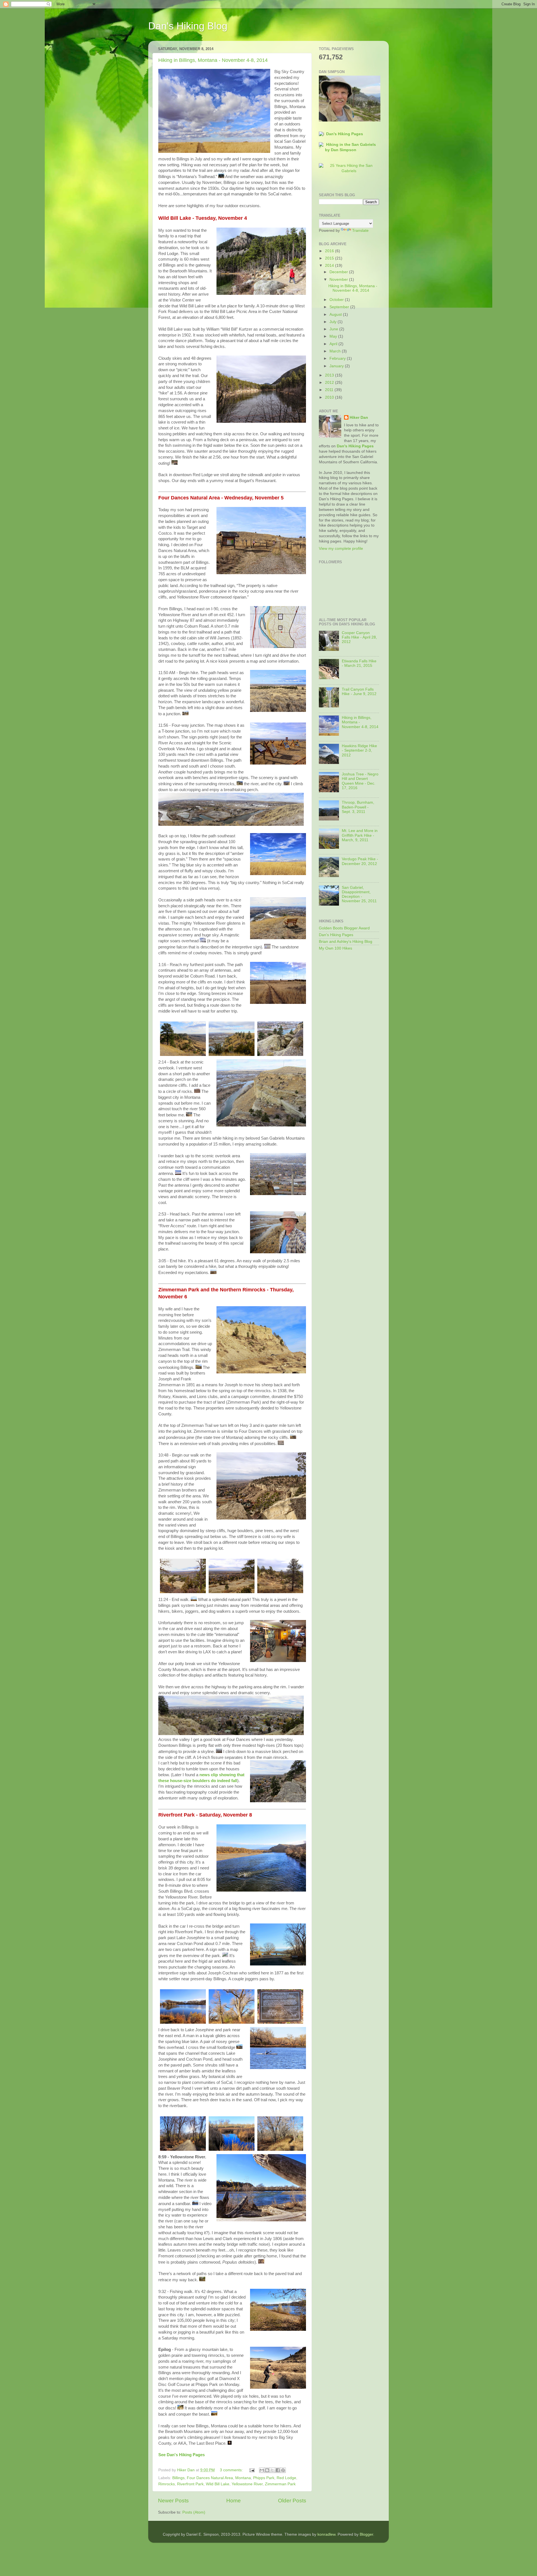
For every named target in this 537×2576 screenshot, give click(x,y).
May (334, 336)
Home (234, 2501)
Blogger (366, 2534)
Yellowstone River (247, 2484)
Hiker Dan (359, 418)
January (337, 366)
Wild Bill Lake (218, 2484)
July (334, 322)
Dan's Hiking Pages (345, 134)
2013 (330, 375)
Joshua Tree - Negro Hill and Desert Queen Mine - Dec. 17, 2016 (360, 781)
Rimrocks (167, 2484)
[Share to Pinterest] (283, 2470)
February (338, 358)
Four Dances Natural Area (210, 2478)
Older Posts (292, 2501)
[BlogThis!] (267, 2470)
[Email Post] (252, 2470)
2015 (330, 258)
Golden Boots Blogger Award (344, 928)
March (336, 351)
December (339, 272)
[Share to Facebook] (278, 2470)
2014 (330, 266)
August (336, 315)
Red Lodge (286, 2478)
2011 (330, 390)
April (334, 344)
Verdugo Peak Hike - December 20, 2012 (360, 861)
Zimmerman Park (280, 2484)
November (339, 280)
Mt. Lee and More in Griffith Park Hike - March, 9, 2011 (360, 835)
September (340, 307)
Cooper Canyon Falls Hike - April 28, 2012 (359, 637)
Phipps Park (264, 2478)
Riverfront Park (190, 2484)
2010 (330, 397)
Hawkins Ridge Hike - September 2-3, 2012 (359, 750)
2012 (330, 383)
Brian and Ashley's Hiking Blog (346, 942)
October (337, 300)
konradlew (326, 2534)
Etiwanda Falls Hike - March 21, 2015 (359, 663)
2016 (330, 251)
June (334, 329)
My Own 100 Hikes (335, 948)
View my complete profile (341, 549)
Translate (360, 231)
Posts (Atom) (194, 2512)
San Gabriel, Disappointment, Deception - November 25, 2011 (359, 894)
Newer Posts (173, 2501)
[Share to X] (272, 2470)
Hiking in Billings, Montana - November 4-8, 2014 (213, 60)
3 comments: (232, 2470)
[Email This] (262, 2470)
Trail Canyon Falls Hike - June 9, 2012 (359, 692)
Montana (243, 2478)
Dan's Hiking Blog (188, 26)
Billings (178, 2478)
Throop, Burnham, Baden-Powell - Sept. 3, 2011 (358, 807)
